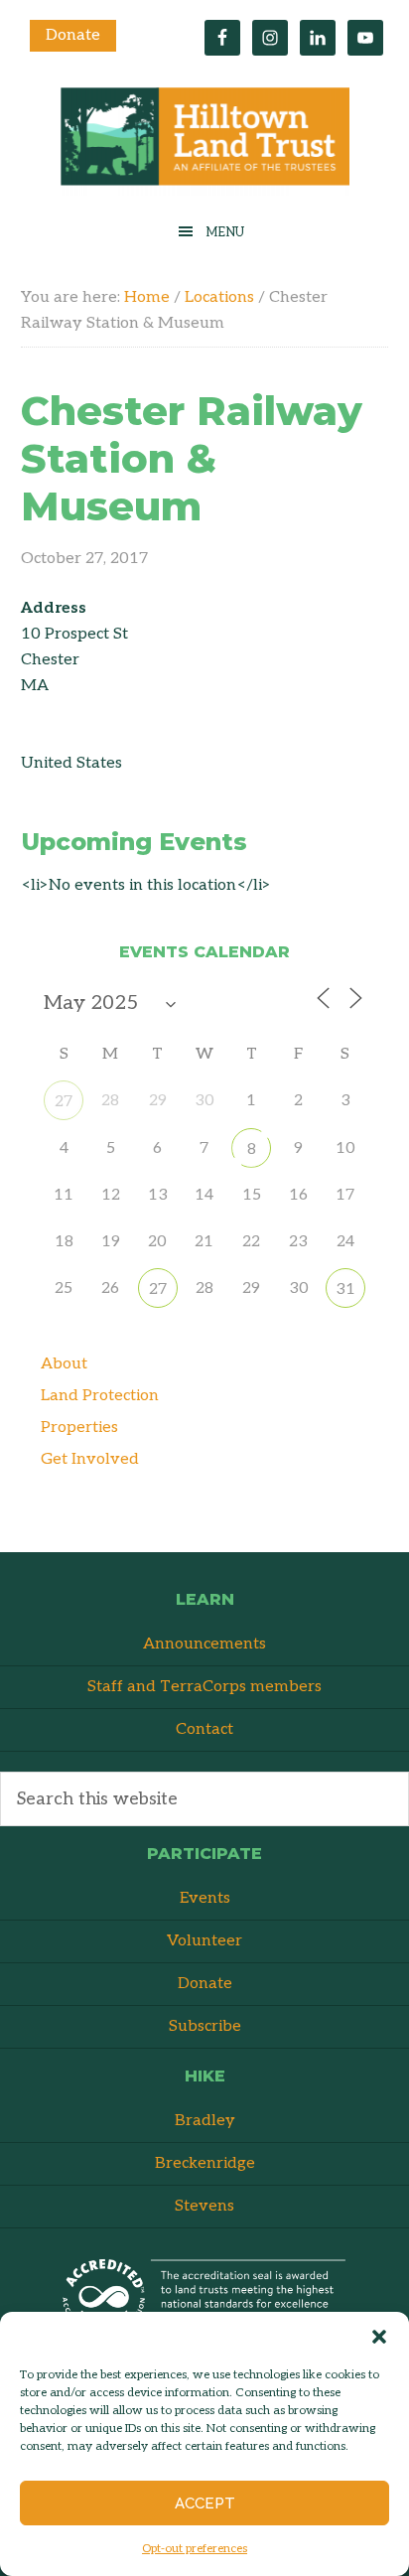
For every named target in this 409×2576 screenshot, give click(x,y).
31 (345, 1289)
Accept (205, 2504)
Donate (73, 35)
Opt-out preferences (195, 2549)
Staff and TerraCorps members (204, 1687)
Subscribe (205, 2026)
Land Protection (100, 1396)
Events (205, 1898)
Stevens (204, 2206)
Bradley (205, 2121)
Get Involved (90, 1459)
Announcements (204, 1644)
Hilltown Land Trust (204, 142)
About (64, 1364)
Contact (204, 1729)
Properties (79, 1428)
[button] (379, 2337)
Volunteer (204, 1941)
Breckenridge (205, 2163)
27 (64, 1102)
